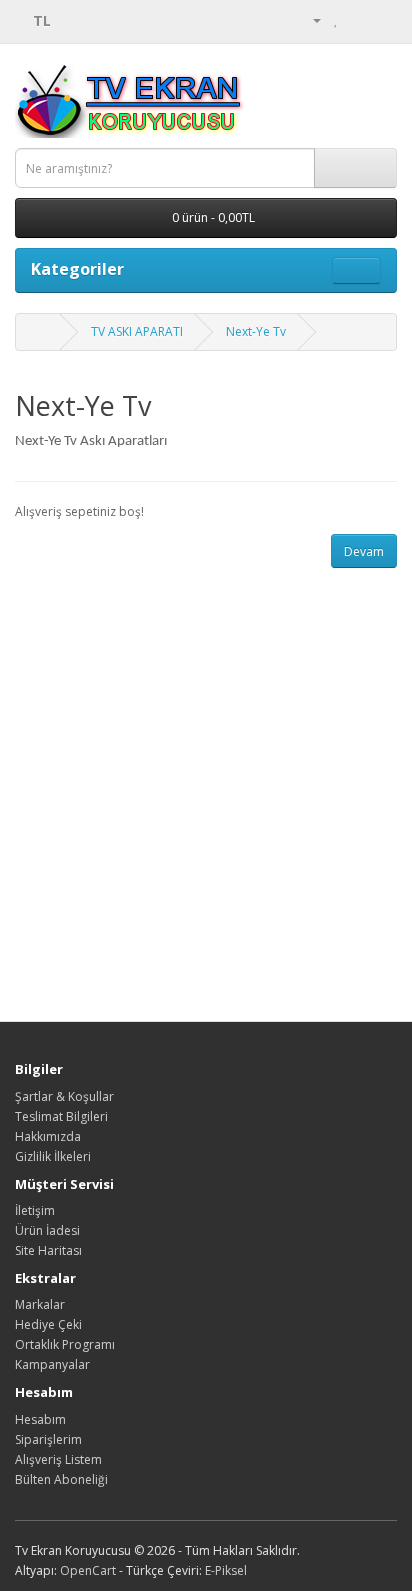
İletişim (35, 1210)
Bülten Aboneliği (61, 1479)
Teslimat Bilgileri (61, 1116)
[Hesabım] (309, 19)
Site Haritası (48, 1250)
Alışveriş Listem (58, 1459)
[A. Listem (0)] (336, 19)
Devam (364, 551)
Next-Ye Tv (256, 331)
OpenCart (88, 1570)
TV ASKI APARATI (137, 331)
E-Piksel (226, 1570)
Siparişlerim (48, 1439)
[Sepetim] (357, 19)
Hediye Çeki (48, 1324)
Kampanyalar (52, 1364)
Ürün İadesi (47, 1230)
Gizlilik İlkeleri (53, 1156)
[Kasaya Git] (381, 19)
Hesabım (40, 1419)
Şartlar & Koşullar (64, 1096)
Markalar (40, 1304)
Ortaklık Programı (65, 1344)
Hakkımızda (48, 1136)
